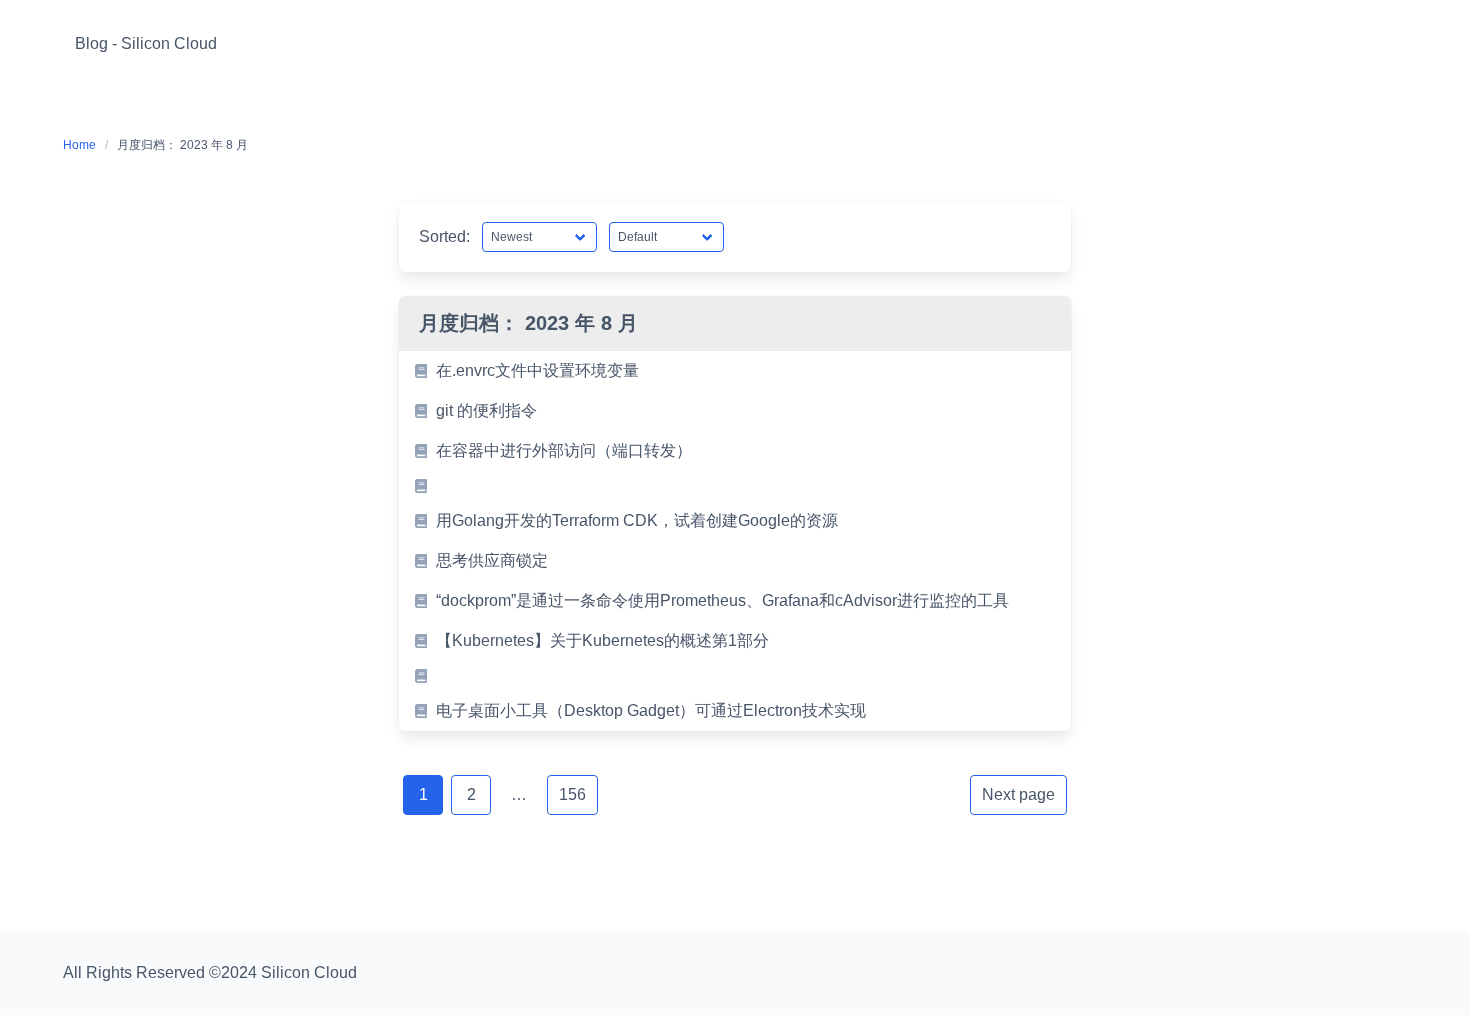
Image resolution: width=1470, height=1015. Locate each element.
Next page (1018, 794)
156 (572, 794)
